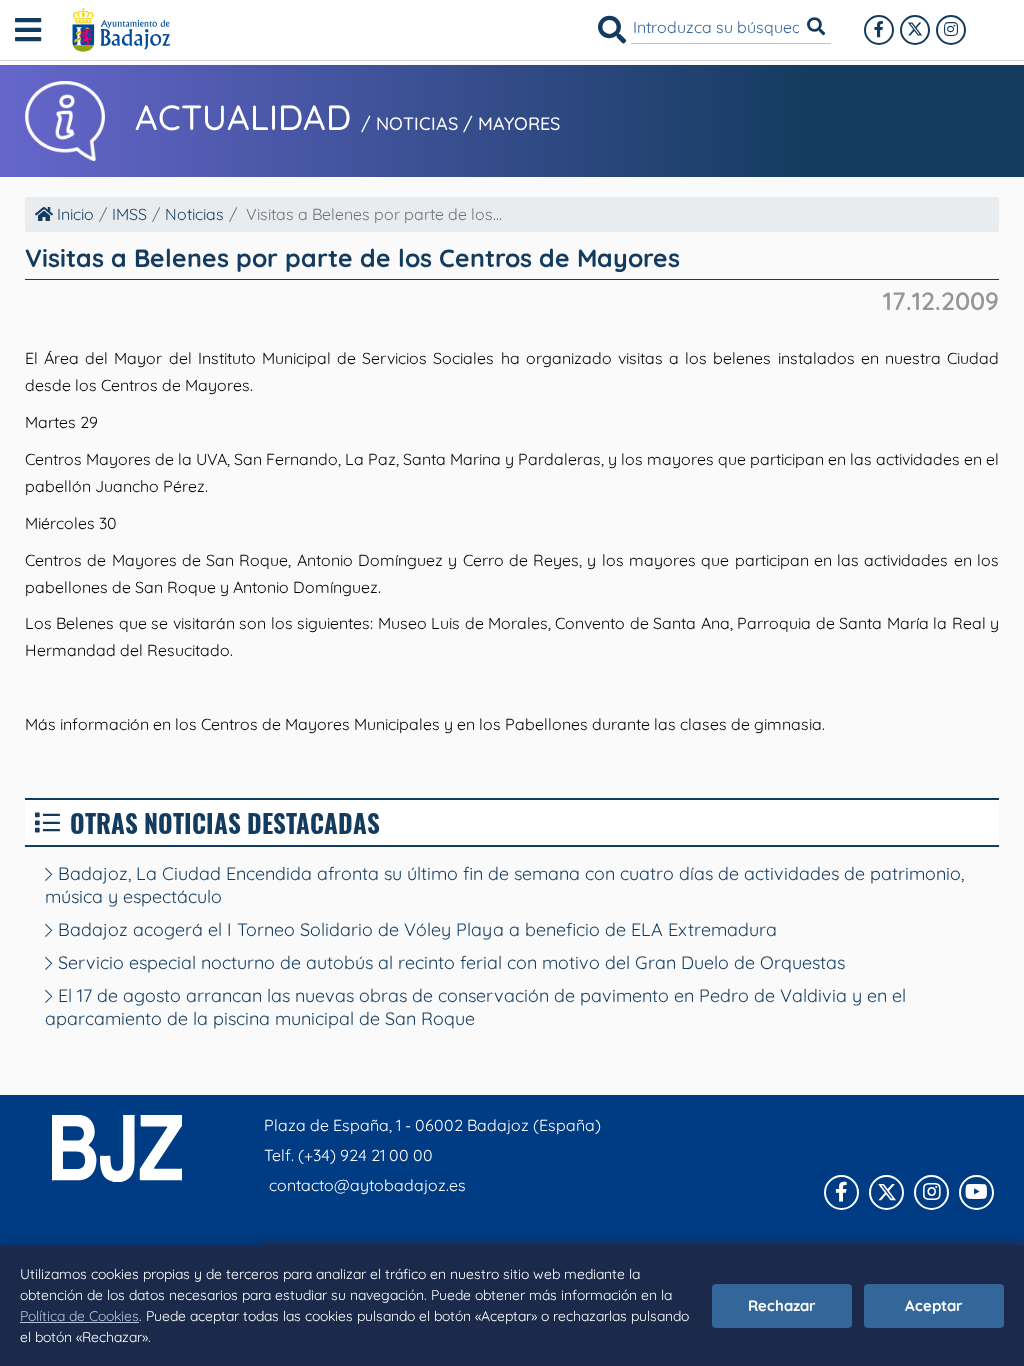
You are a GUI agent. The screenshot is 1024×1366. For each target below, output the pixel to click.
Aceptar (934, 1305)
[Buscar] (612, 30)
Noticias (194, 214)
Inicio (73, 214)
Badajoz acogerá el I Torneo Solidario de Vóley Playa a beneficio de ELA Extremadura (415, 929)
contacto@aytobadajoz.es (367, 1185)
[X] (915, 30)
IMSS (129, 214)
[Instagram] (951, 30)
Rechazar (782, 1305)
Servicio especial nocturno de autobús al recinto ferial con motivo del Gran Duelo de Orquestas (449, 962)
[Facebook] (879, 30)
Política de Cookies (79, 1316)
